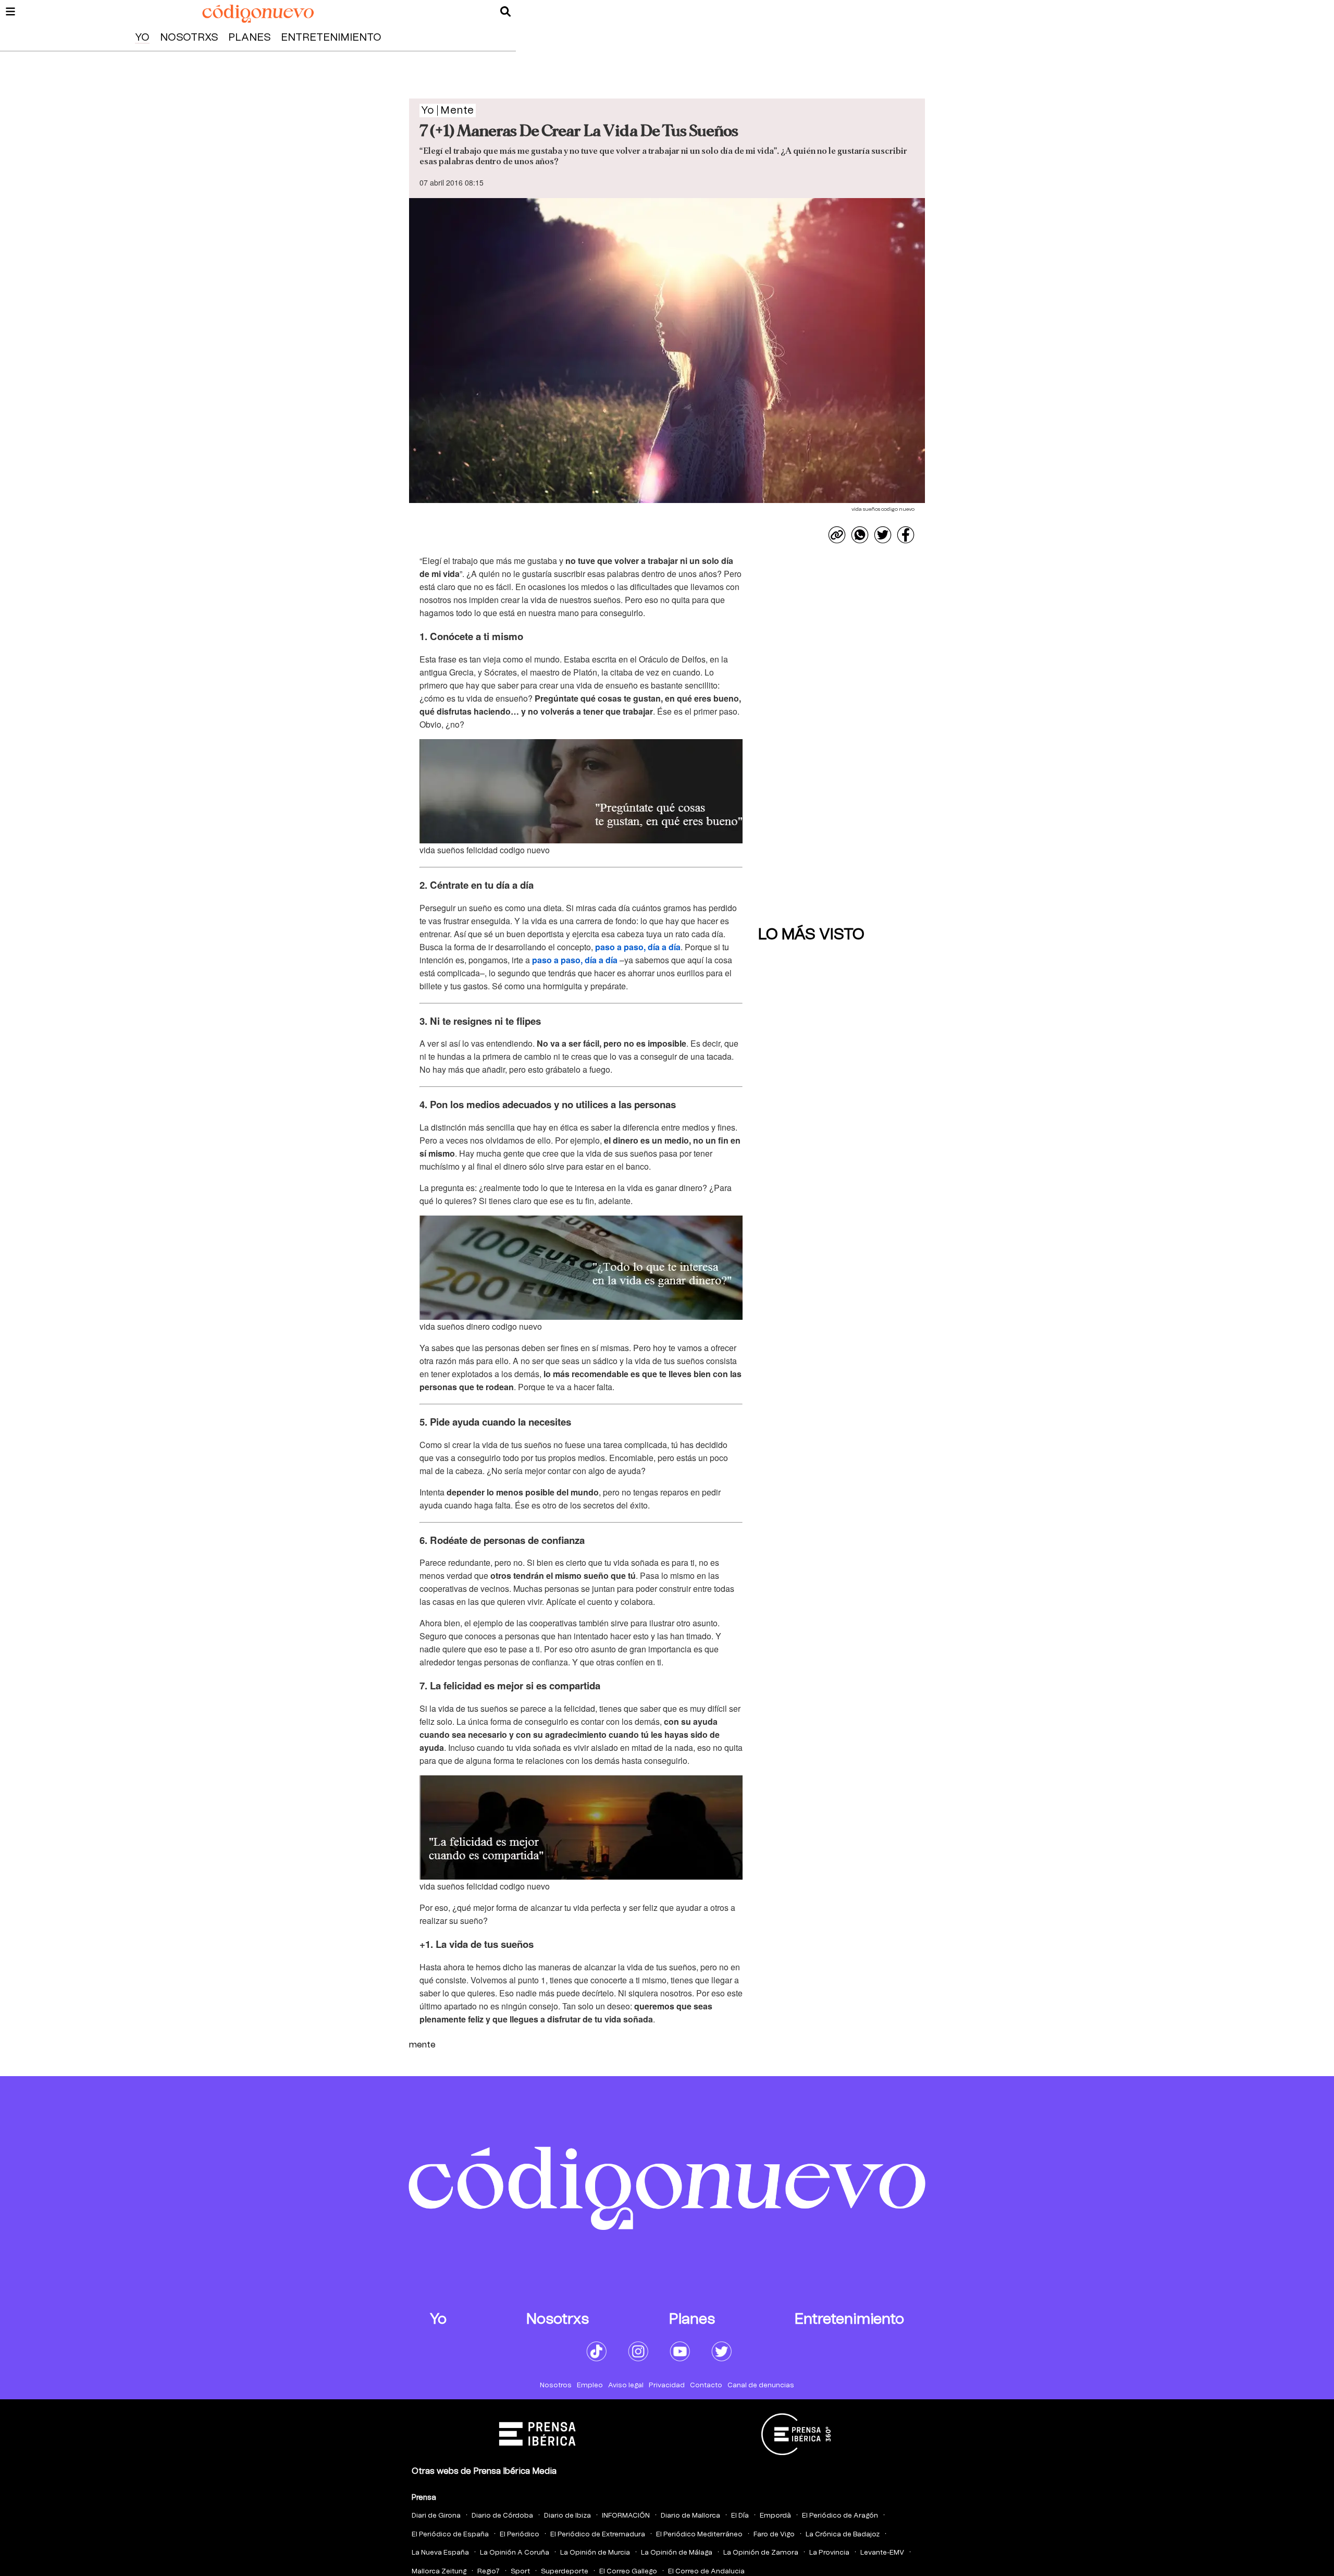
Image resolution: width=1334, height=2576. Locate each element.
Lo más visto (811, 935)
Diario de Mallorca (690, 2516)
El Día (740, 2516)
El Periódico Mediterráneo (699, 2535)
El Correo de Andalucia (706, 2572)
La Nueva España (440, 2553)
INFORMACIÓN (626, 2516)
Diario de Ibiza (567, 2516)
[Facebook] (906, 535)
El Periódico (520, 2535)
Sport (520, 2572)
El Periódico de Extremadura (598, 2535)
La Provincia (829, 2553)
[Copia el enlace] (837, 535)
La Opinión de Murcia (595, 2553)
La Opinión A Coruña (515, 2553)
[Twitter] (883, 535)
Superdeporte (565, 2572)
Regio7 (489, 2572)
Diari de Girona (436, 2516)
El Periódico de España (450, 2535)
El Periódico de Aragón (840, 2516)
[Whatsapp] (860, 535)
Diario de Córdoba (502, 2516)
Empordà (775, 2516)
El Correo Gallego (628, 2572)
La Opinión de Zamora (761, 2553)
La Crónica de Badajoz (843, 2535)
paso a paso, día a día (638, 947)
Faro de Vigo (774, 2535)
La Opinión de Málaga (677, 2553)
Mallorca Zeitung (439, 2572)
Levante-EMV (882, 2553)
